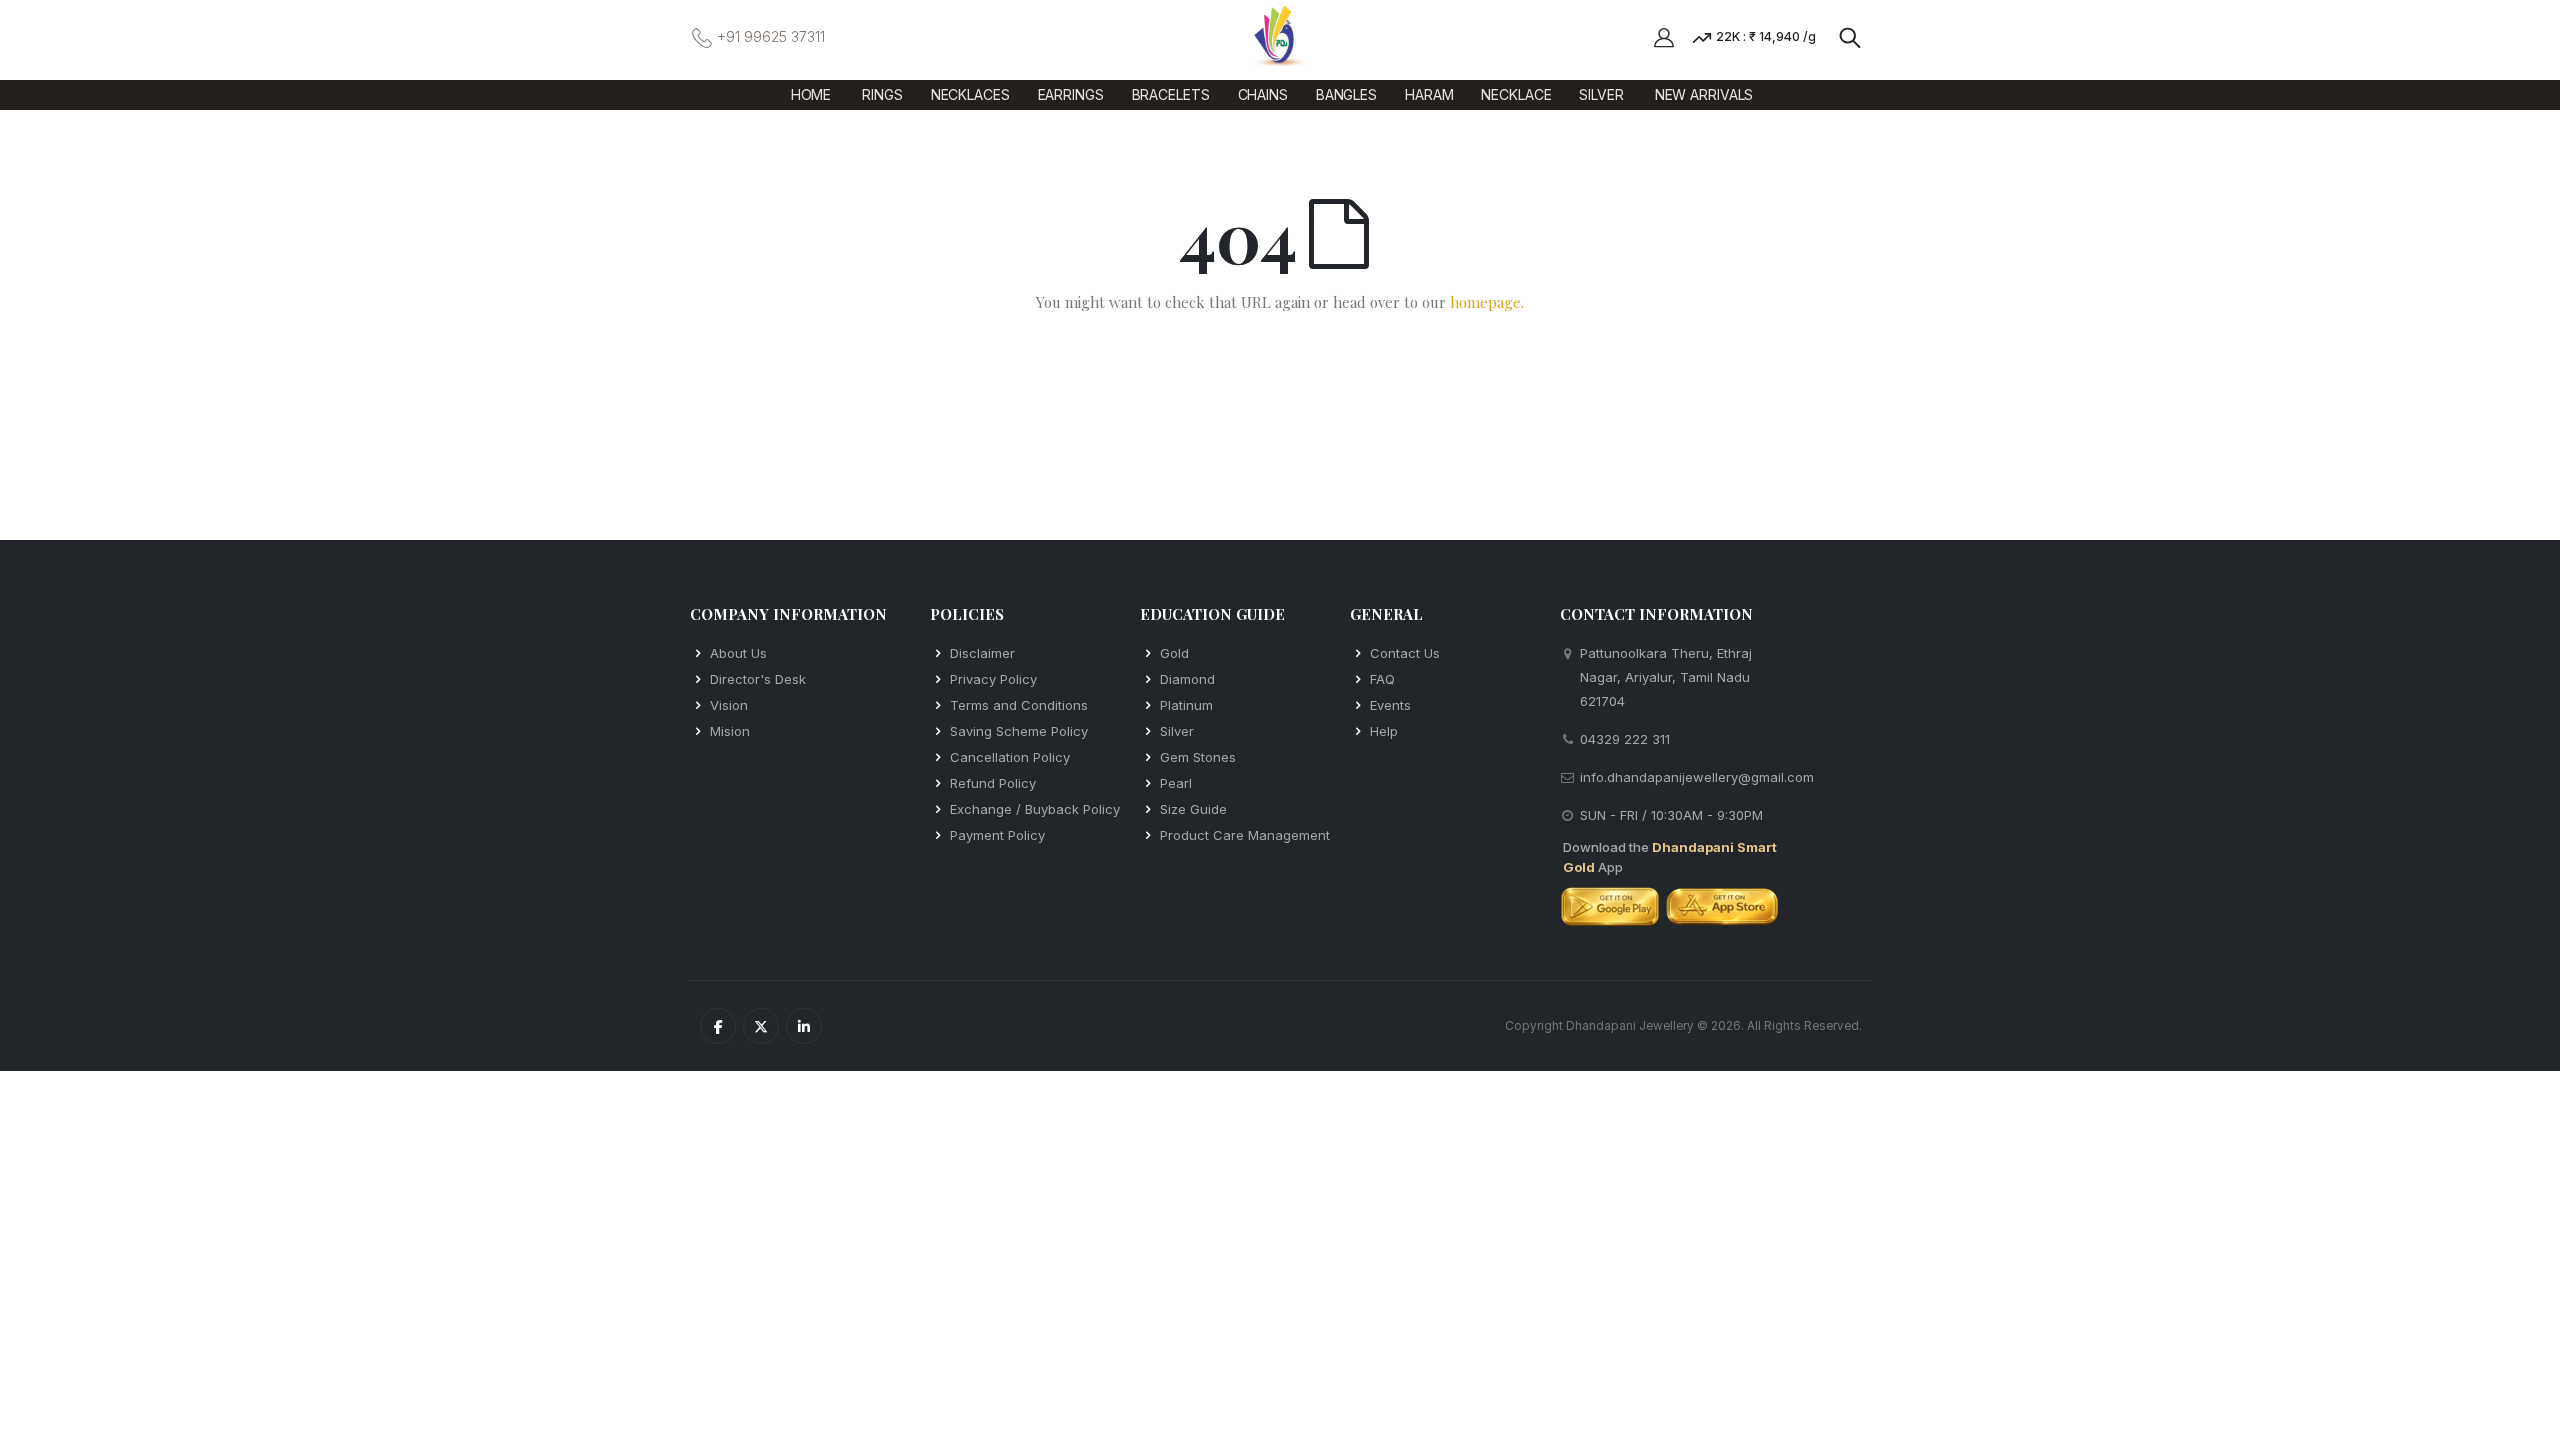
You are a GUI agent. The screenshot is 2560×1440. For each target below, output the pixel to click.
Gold (1174, 653)
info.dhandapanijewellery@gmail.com (1697, 777)
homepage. (1487, 302)
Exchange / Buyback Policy (1035, 809)
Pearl (1176, 783)
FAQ (1382, 679)
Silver (1177, 731)
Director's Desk (758, 679)
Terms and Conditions (1019, 705)
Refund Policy (993, 783)
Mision (730, 731)
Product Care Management (1245, 835)
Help (1384, 731)
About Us (738, 653)
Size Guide (1193, 809)
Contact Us (1405, 653)
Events (1390, 705)
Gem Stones (1198, 757)
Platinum (1186, 705)
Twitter (761, 1026)
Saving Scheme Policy (1019, 731)
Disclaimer (982, 653)
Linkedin (804, 1026)
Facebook (718, 1026)
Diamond (1187, 679)
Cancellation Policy (1010, 757)
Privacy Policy (993, 679)
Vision (729, 705)
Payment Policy (997, 835)
